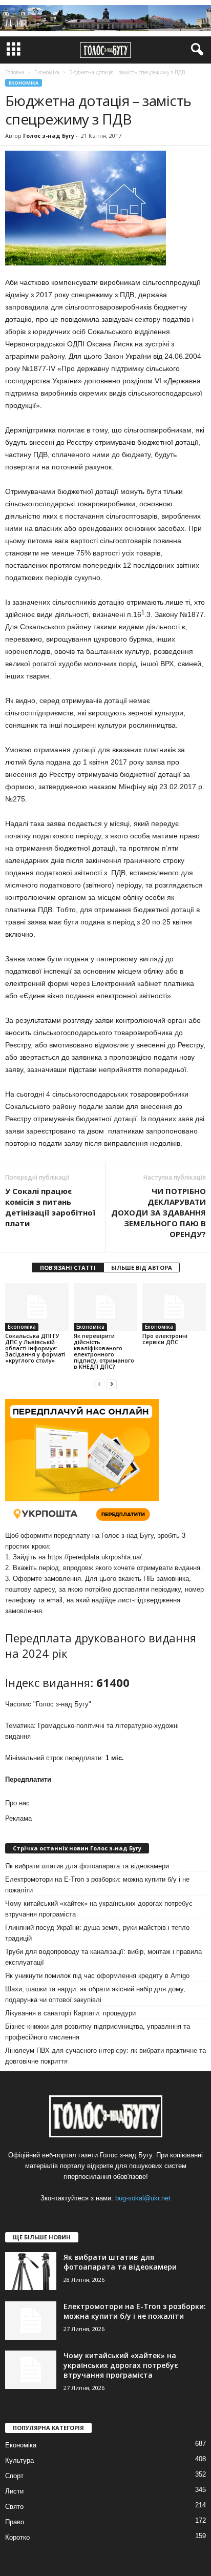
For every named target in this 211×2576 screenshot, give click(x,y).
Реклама (18, 1818)
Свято (14, 2507)
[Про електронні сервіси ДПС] (174, 1307)
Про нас (17, 1803)
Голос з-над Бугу (49, 136)
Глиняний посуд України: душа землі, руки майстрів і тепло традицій (97, 1933)
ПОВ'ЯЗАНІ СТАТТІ (68, 1268)
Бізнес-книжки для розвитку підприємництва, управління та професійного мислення (98, 2032)
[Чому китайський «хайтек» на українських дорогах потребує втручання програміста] (31, 2370)
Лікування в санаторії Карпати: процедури (70, 2013)
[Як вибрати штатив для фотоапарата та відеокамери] (31, 2271)
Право (15, 2522)
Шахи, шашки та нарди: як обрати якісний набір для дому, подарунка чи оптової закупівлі (95, 1994)
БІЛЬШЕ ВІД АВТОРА (142, 1268)
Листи (14, 2491)
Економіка (24, 83)
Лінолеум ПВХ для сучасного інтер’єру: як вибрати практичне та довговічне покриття (105, 2056)
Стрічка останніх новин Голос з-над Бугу (77, 1848)
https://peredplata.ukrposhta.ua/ (95, 1557)
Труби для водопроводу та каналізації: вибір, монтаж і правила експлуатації (103, 1957)
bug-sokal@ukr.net (143, 2198)
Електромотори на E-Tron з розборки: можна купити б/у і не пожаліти (97, 1885)
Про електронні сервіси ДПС (165, 1339)
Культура (19, 2460)
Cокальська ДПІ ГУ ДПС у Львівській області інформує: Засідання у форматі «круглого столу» (35, 1348)
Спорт (14, 2476)
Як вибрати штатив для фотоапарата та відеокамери (87, 1866)
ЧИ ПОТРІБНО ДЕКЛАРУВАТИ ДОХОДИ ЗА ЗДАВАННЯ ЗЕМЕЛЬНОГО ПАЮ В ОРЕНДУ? (159, 1212)
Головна (15, 72)
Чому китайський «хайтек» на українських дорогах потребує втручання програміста (99, 1909)
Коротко (17, 2537)
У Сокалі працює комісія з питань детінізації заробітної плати (50, 1207)
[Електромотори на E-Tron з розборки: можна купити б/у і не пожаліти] (31, 2321)
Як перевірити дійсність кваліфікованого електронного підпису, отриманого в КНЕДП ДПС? (104, 1351)
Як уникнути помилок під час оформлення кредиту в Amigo (97, 1976)
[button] (195, 50)
